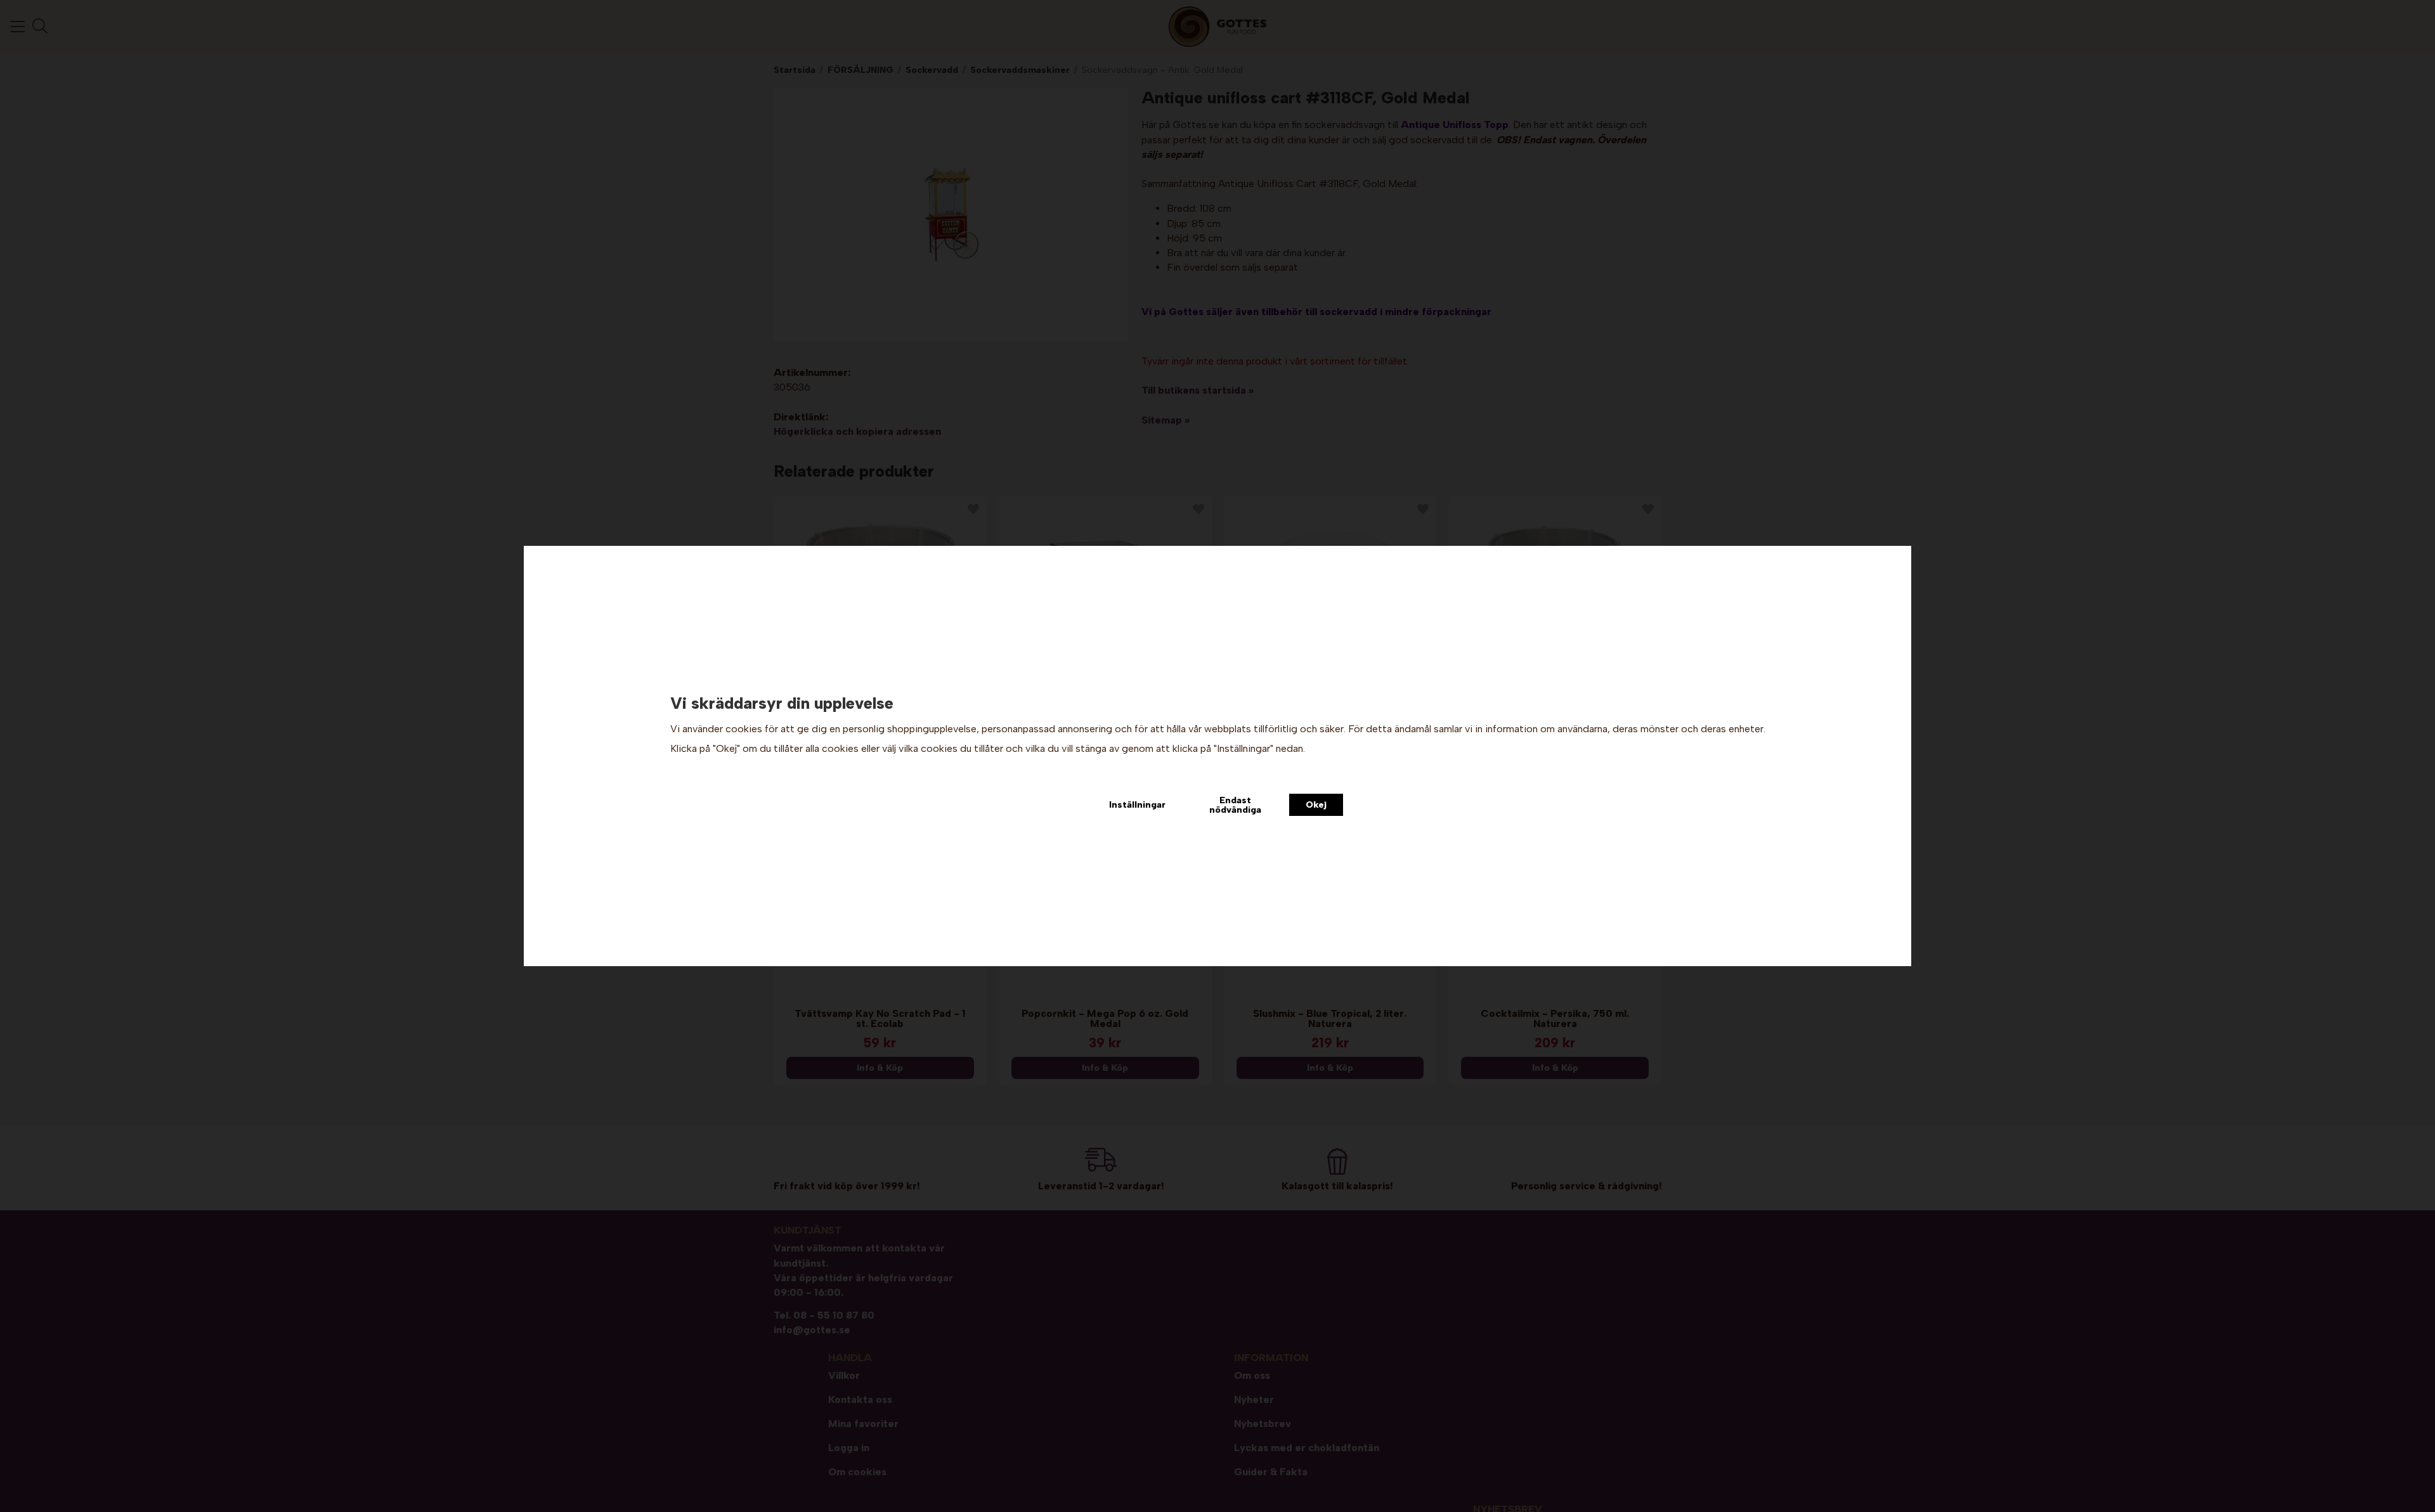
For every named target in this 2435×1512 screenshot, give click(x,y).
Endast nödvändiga (1235, 804)
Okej (1316, 804)
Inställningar (1137, 804)
